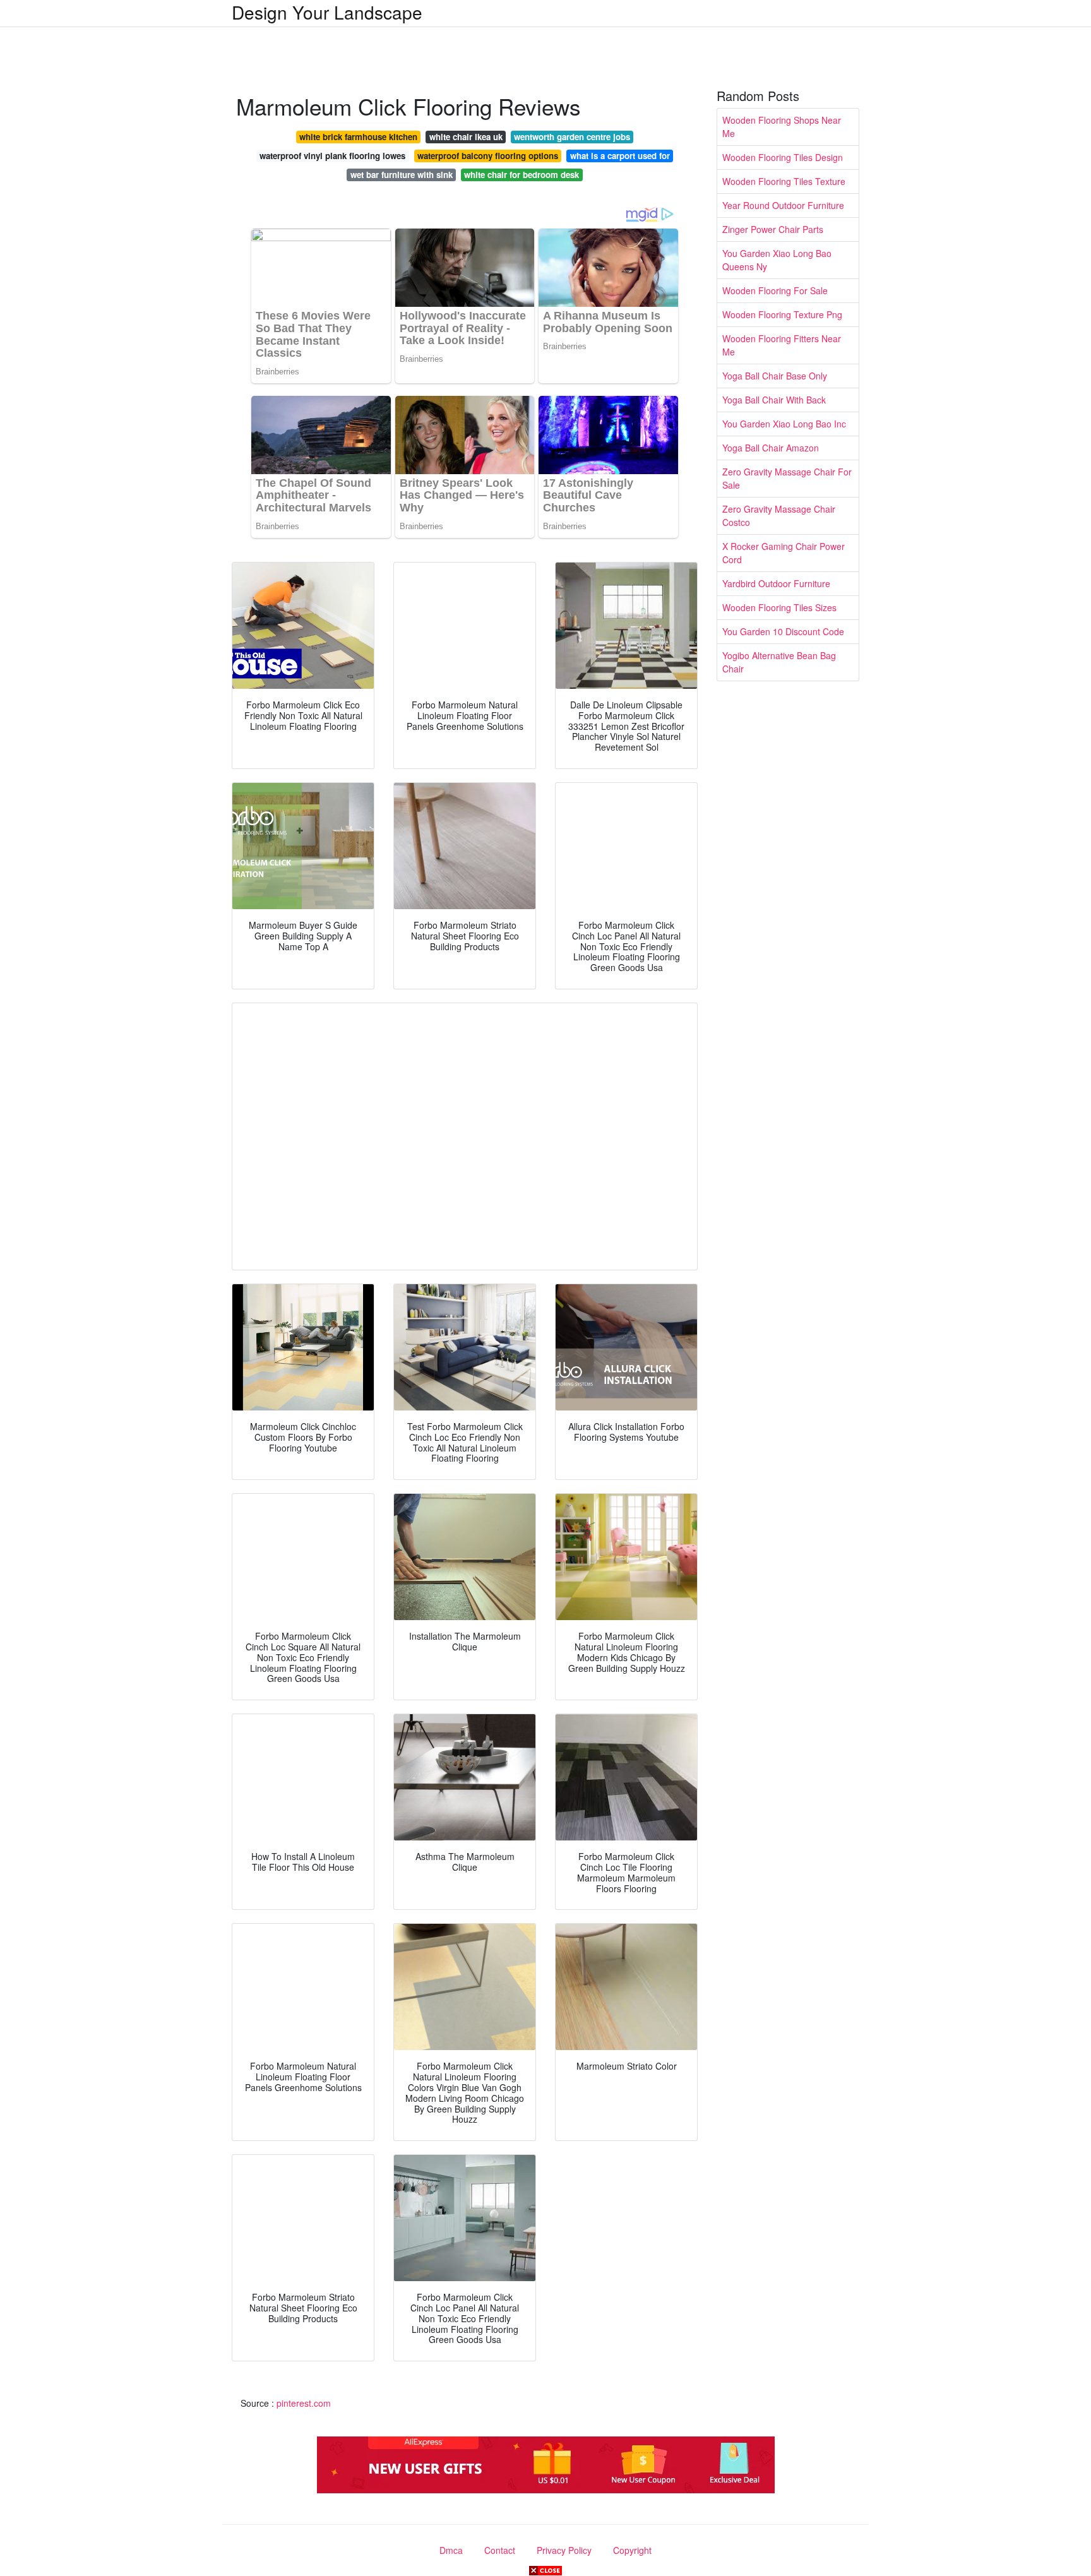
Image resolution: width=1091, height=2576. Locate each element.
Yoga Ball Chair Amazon (771, 448)
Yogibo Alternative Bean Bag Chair (779, 662)
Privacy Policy (564, 2550)
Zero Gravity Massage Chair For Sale (787, 478)
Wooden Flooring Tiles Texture (784, 181)
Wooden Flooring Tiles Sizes (779, 607)
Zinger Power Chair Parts (773, 229)
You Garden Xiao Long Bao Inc (784, 424)
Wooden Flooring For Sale (775, 290)
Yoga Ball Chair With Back (774, 400)
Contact (500, 2550)
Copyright (632, 2550)
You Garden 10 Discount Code (783, 631)
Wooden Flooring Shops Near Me (782, 127)
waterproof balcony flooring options (488, 156)
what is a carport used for (620, 156)
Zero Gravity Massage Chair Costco (779, 516)
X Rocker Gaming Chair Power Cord (784, 553)
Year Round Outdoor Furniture (783, 205)
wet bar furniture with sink (402, 175)
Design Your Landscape (327, 12)
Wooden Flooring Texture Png (782, 314)
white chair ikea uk (466, 137)
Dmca (451, 2550)
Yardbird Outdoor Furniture (776, 583)
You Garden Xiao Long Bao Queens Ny (777, 260)
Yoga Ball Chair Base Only (775, 376)
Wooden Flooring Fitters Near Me (782, 345)
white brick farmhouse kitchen (358, 137)
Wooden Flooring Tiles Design (783, 157)
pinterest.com (304, 2403)
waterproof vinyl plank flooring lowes (332, 156)
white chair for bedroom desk (522, 175)
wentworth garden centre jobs (572, 137)
